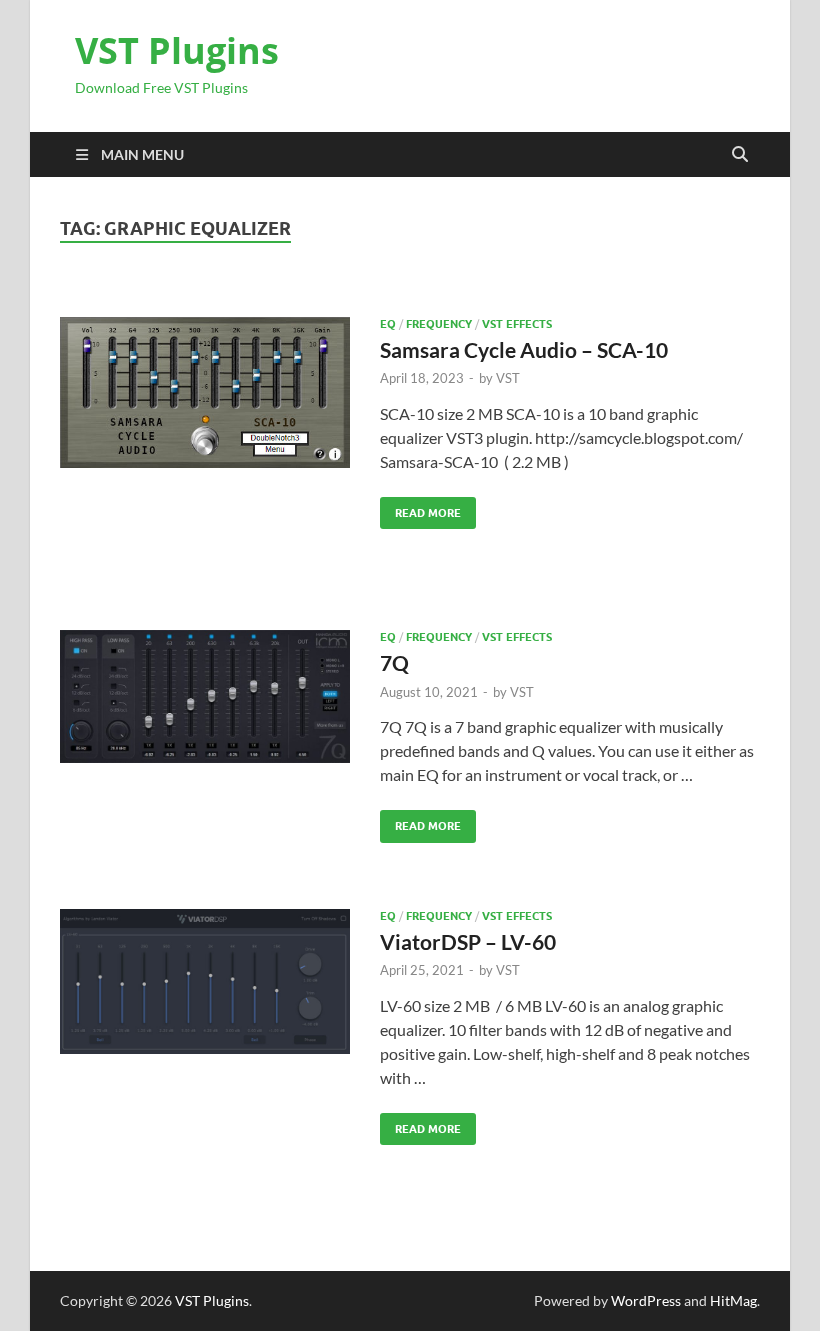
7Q (394, 662)
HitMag (733, 1300)
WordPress (646, 1300)
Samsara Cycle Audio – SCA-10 (524, 349)
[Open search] (740, 155)
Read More (420, 508)
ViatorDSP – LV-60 (468, 941)
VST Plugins (177, 50)
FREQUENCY (439, 324)
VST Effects (517, 324)
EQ (388, 324)
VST (508, 378)
